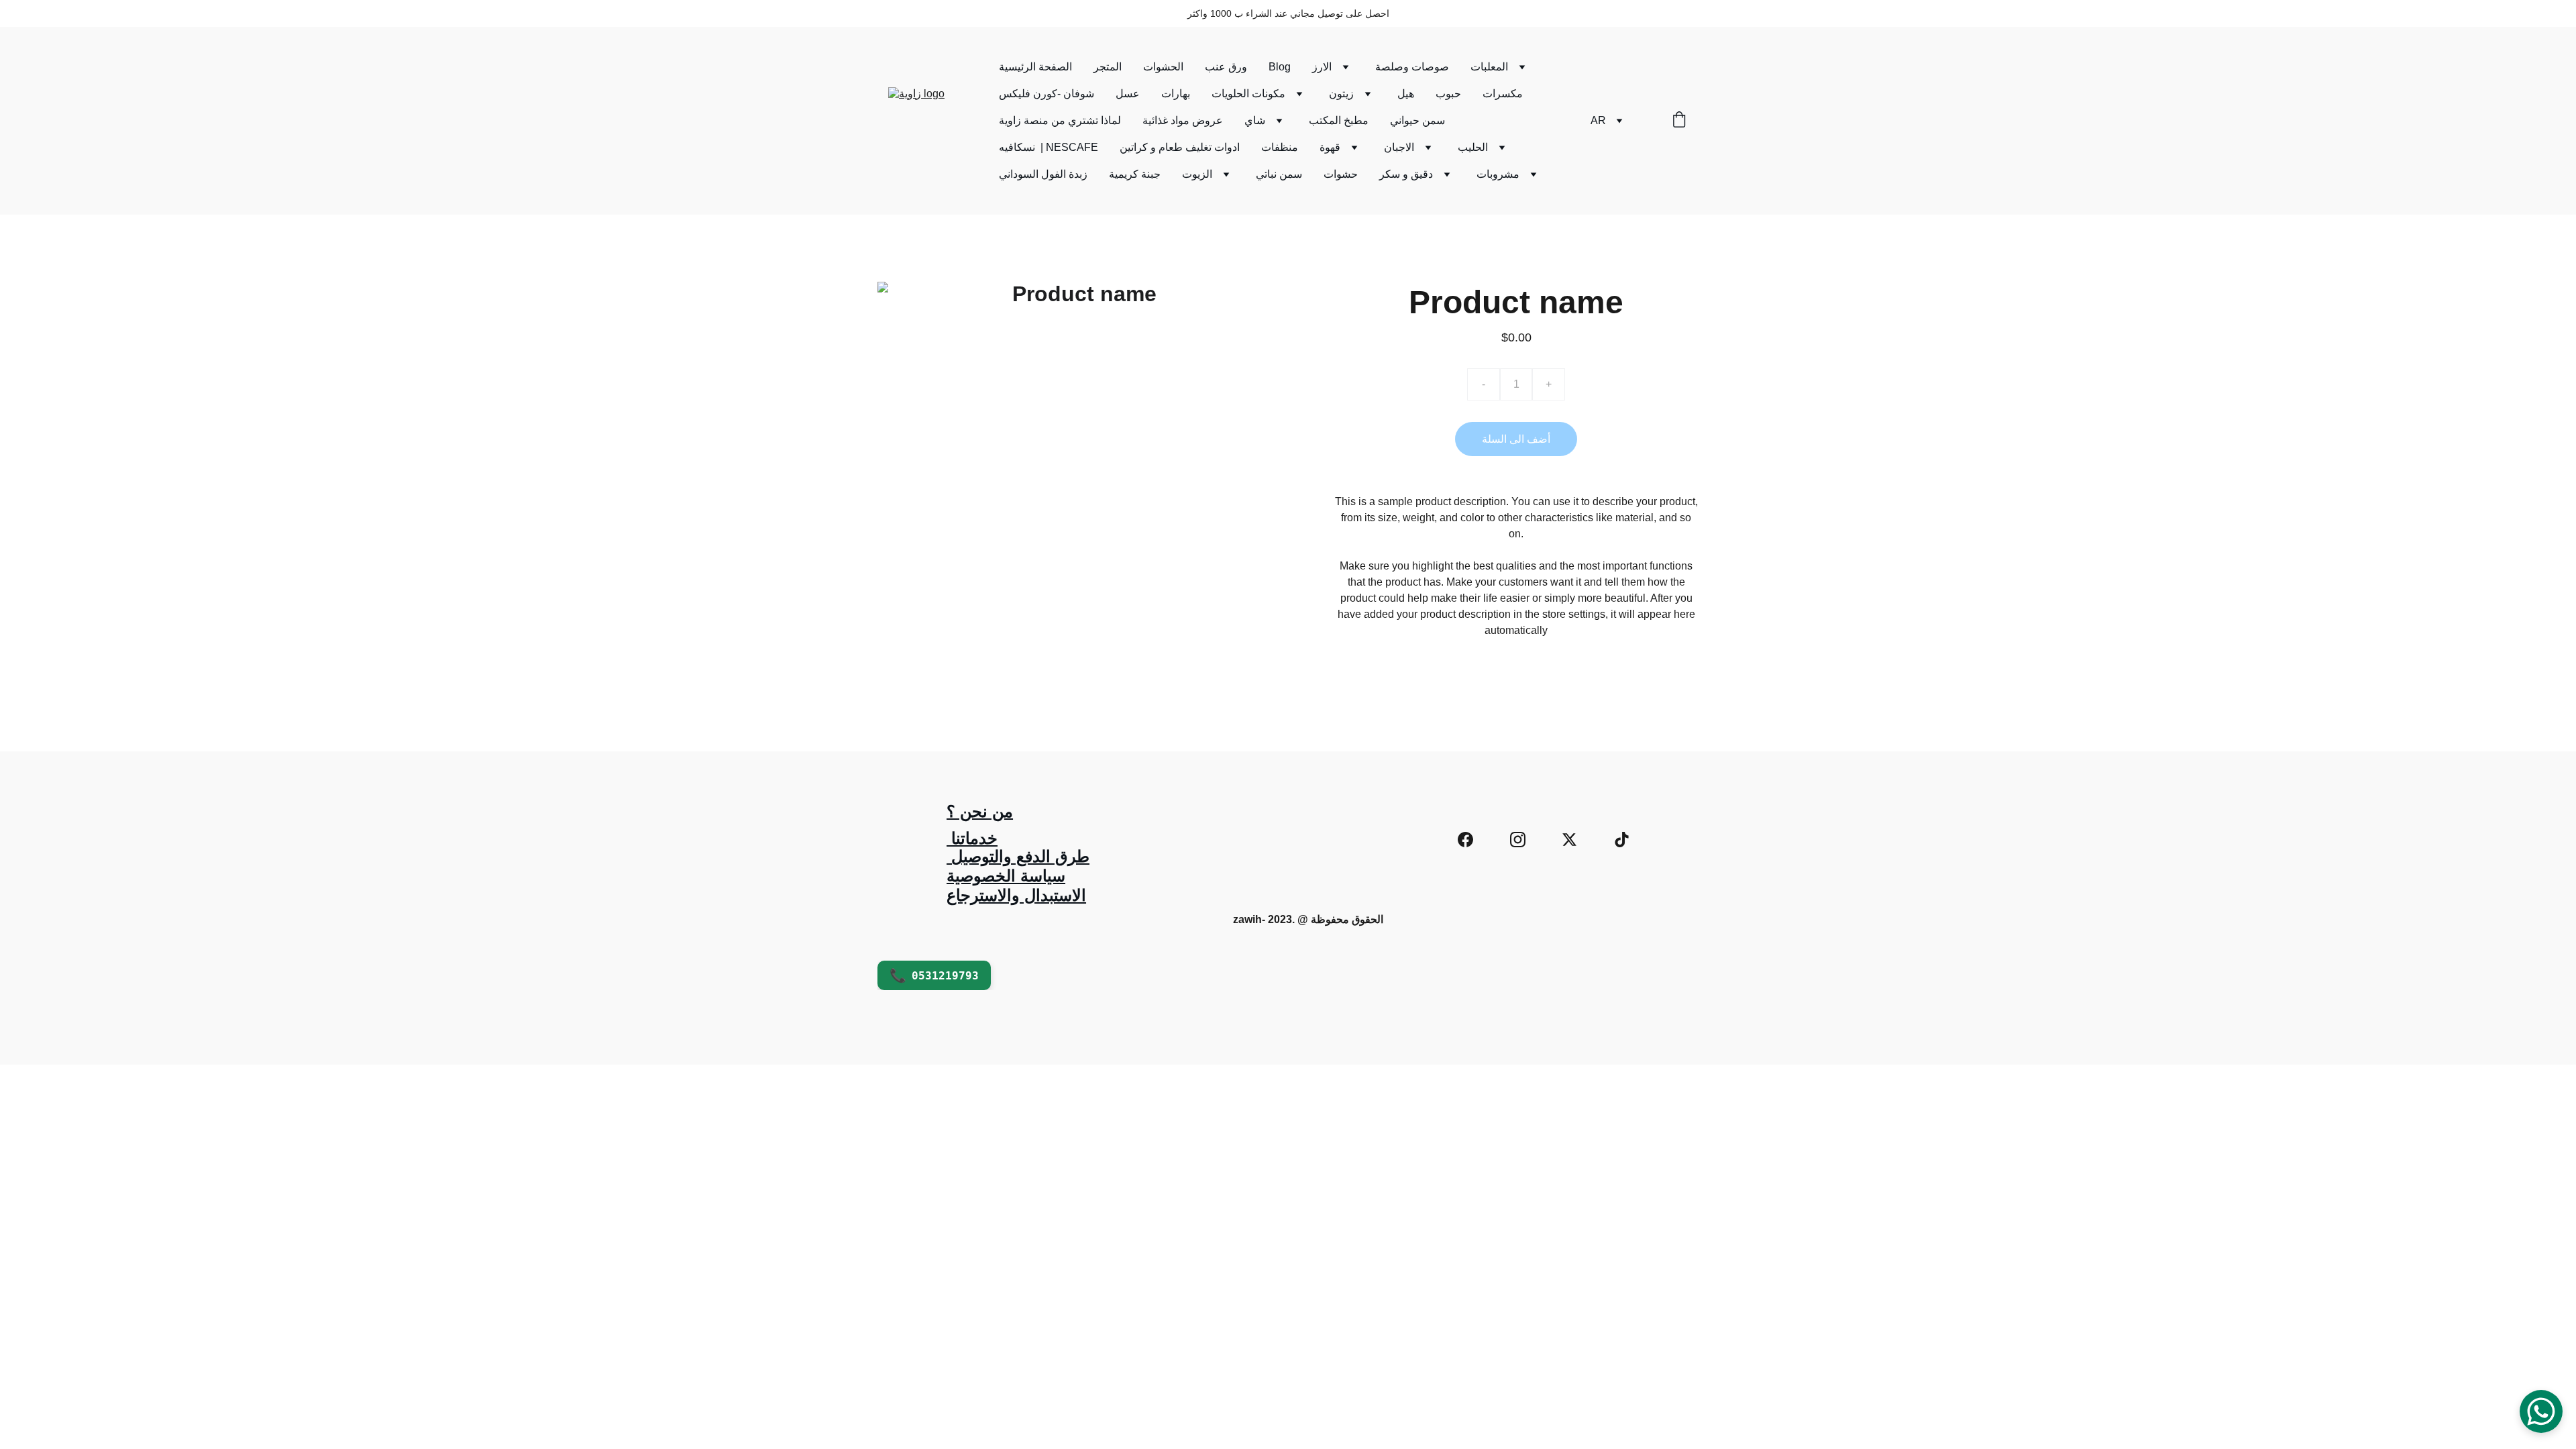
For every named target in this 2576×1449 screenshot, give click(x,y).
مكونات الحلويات (1248, 94)
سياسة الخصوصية (1006, 876)
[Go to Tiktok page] (1622, 840)
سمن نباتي (1279, 174)
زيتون (1341, 94)
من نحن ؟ (980, 811)
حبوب (1448, 94)
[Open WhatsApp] (2541, 1411)
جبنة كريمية (1135, 174)
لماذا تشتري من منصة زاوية (1060, 120)
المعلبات (1489, 67)
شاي (1255, 120)
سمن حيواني (1417, 120)
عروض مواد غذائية (1183, 120)
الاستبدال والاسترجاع (1016, 895)
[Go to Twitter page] (1569, 840)
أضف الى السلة (1516, 439)
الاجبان (1399, 147)
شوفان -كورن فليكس (1046, 94)
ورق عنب (1226, 67)
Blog (1280, 67)
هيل (1406, 94)
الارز (1322, 67)
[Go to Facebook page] (1465, 840)
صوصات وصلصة (1412, 67)
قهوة (1330, 147)
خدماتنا (972, 838)
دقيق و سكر (1406, 174)
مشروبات (1498, 174)
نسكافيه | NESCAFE (1049, 147)
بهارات (1176, 94)
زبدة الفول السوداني (1043, 174)
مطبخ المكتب (1339, 120)
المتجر (1108, 67)
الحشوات (1163, 67)
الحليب (1473, 147)
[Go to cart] (1679, 121)
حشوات (1341, 174)
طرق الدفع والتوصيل (1018, 856)
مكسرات (1503, 94)
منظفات (1280, 147)
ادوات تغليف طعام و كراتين (1180, 147)
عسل (1128, 94)
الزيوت (1197, 174)
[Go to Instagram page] (1518, 840)
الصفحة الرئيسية (1035, 67)
